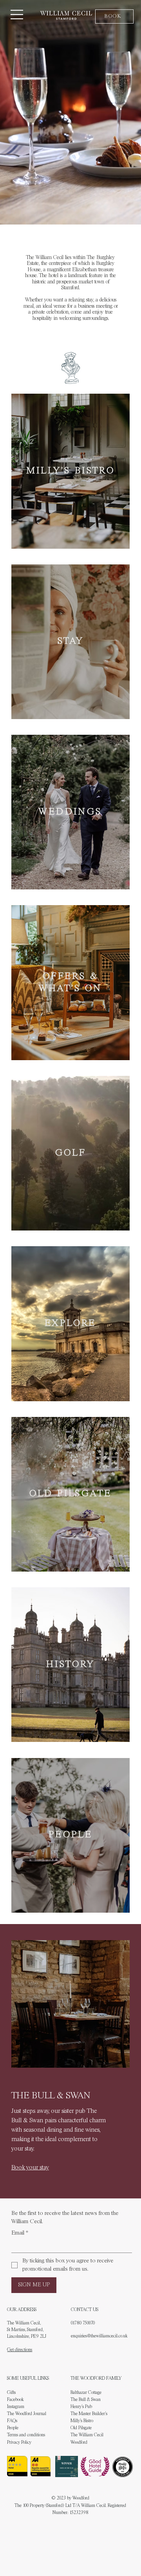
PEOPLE (70, 1835)
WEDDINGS (70, 812)
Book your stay (30, 2168)
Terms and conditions (26, 2435)
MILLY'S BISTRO (71, 471)
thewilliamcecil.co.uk (109, 2336)
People (13, 2428)
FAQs (12, 2421)
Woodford (79, 2443)
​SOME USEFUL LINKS (28, 2379)
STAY (71, 641)
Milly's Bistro (82, 2421)
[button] (114, 16)
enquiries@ (81, 2336)
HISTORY (70, 1665)
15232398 (79, 2513)
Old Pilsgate (81, 2428)
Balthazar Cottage (86, 2393)
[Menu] (17, 15)
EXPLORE (70, 1324)
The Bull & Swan (86, 2400)
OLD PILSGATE (71, 1494)
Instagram (16, 2407)
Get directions (20, 2350)
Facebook (15, 2400)
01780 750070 (83, 2323)
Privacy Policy (19, 2443)
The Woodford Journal (27, 2414)
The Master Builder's (89, 2414)
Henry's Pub (81, 2407)
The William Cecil (87, 2435)
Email (20, 2233)
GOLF (71, 1153)
